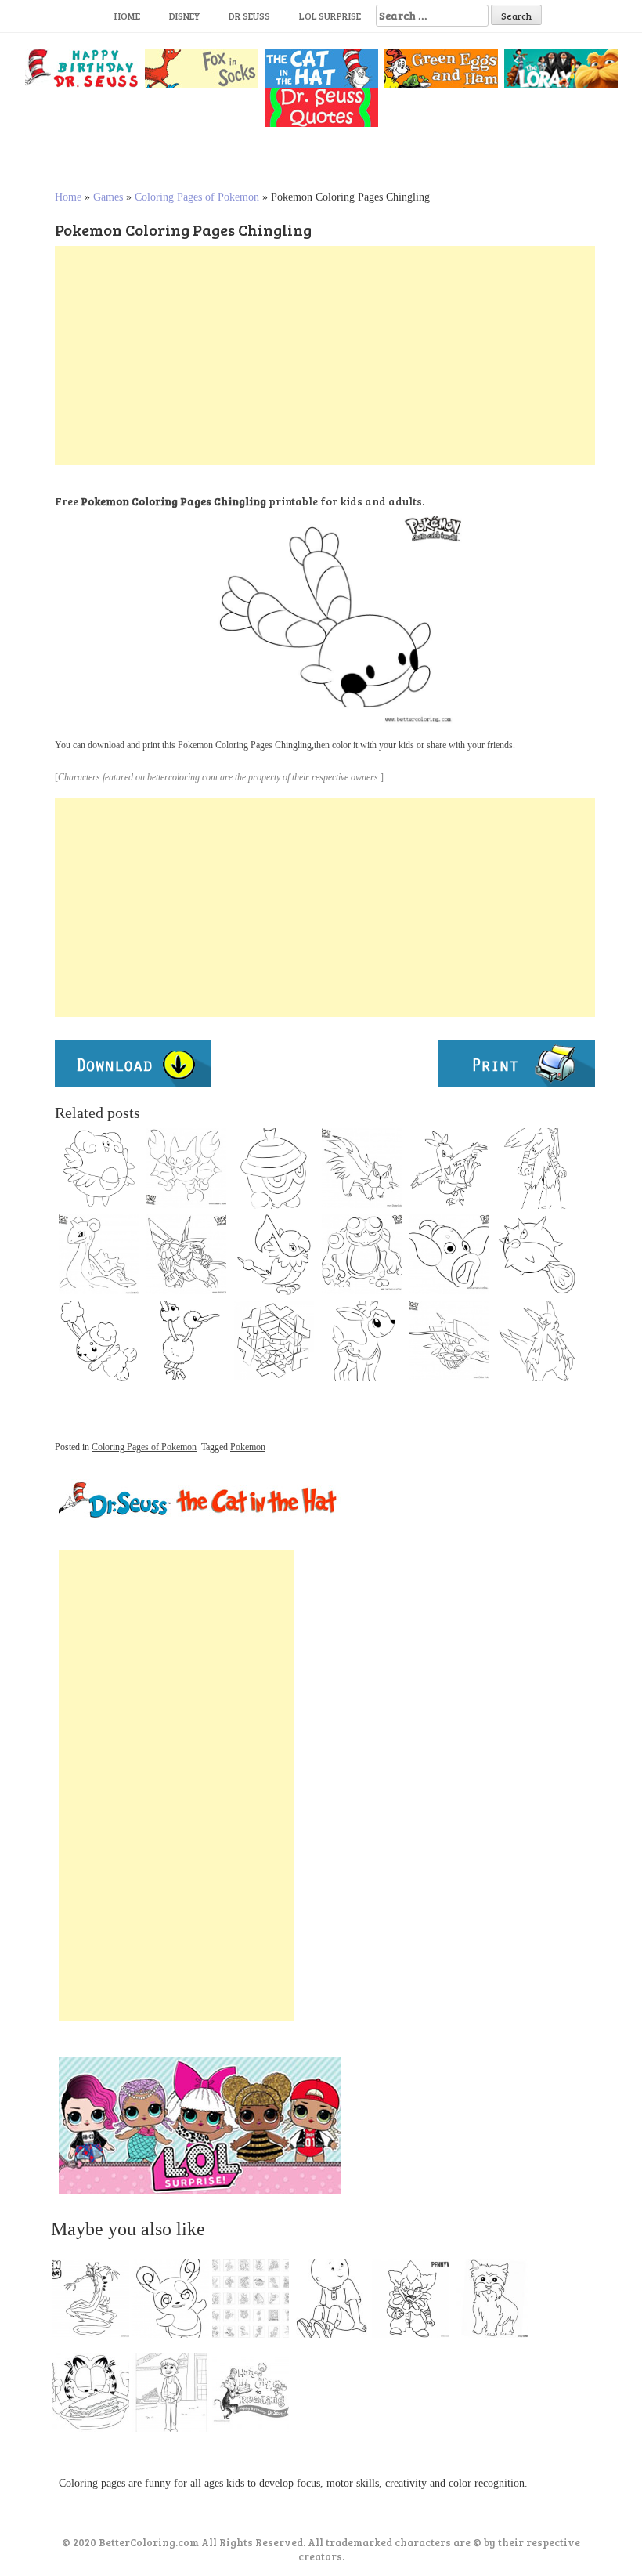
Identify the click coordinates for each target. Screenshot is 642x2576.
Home (127, 16)
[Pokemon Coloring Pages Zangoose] (537, 1340)
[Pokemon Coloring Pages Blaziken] (537, 1168)
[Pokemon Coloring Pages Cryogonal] (274, 1340)
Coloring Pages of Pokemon (197, 197)
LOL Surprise (330, 16)
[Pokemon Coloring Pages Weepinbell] (449, 1254)
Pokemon (248, 1447)
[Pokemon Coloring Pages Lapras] (99, 1254)
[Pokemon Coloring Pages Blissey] (99, 1168)
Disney (184, 16)
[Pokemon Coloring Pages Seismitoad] (362, 1254)
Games (108, 197)
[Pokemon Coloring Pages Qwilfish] (537, 1254)
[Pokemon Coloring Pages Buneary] (99, 1340)
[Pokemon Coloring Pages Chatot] (274, 1254)
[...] (96, 2303)
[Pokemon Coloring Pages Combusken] (449, 1168)
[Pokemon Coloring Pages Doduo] (186, 1340)
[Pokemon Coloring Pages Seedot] (274, 1168)
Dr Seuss (249, 16)
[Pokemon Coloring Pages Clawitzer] (449, 1340)
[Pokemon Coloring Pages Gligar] (186, 1168)
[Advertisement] (325, 356)
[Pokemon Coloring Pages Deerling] (362, 1340)
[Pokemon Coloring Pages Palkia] (186, 1254)
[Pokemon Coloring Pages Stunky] (362, 1168)
